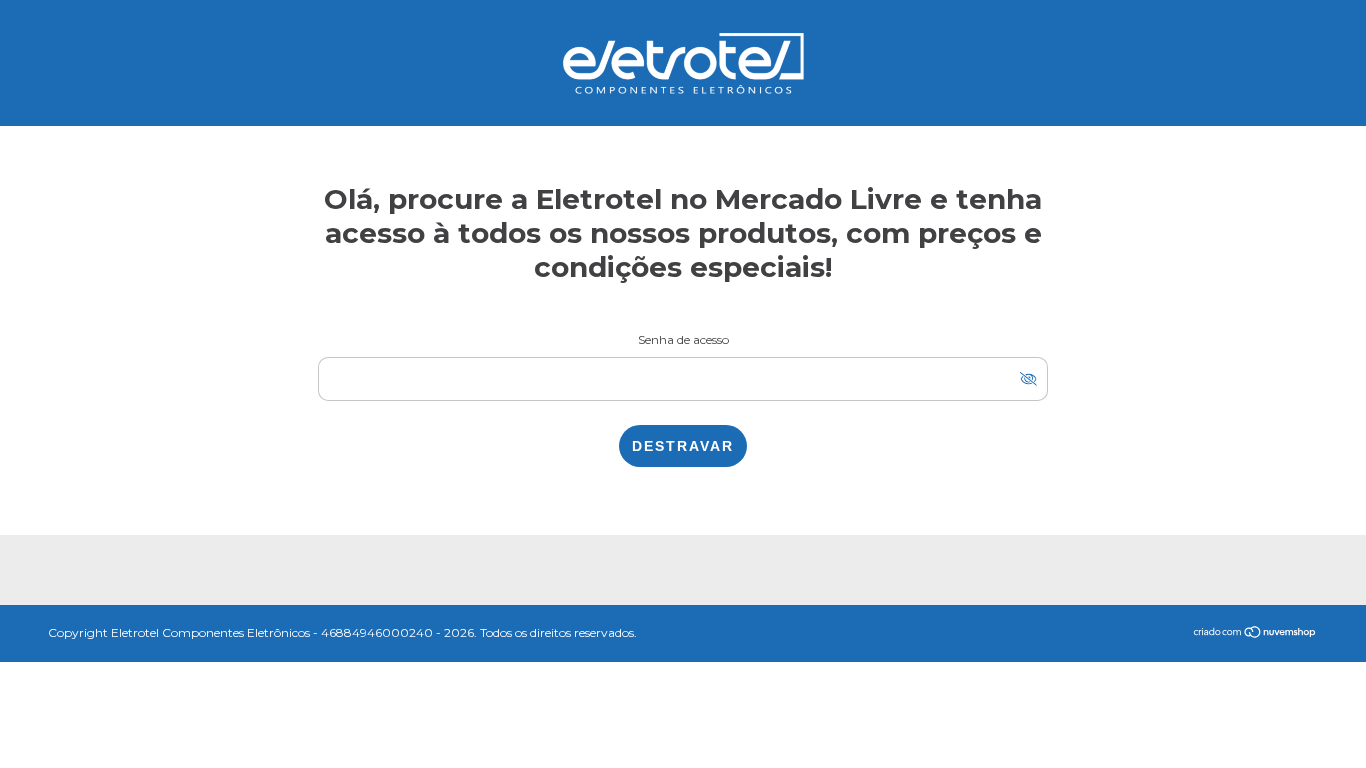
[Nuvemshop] (1255, 634)
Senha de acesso (683, 339)
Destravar (683, 446)
